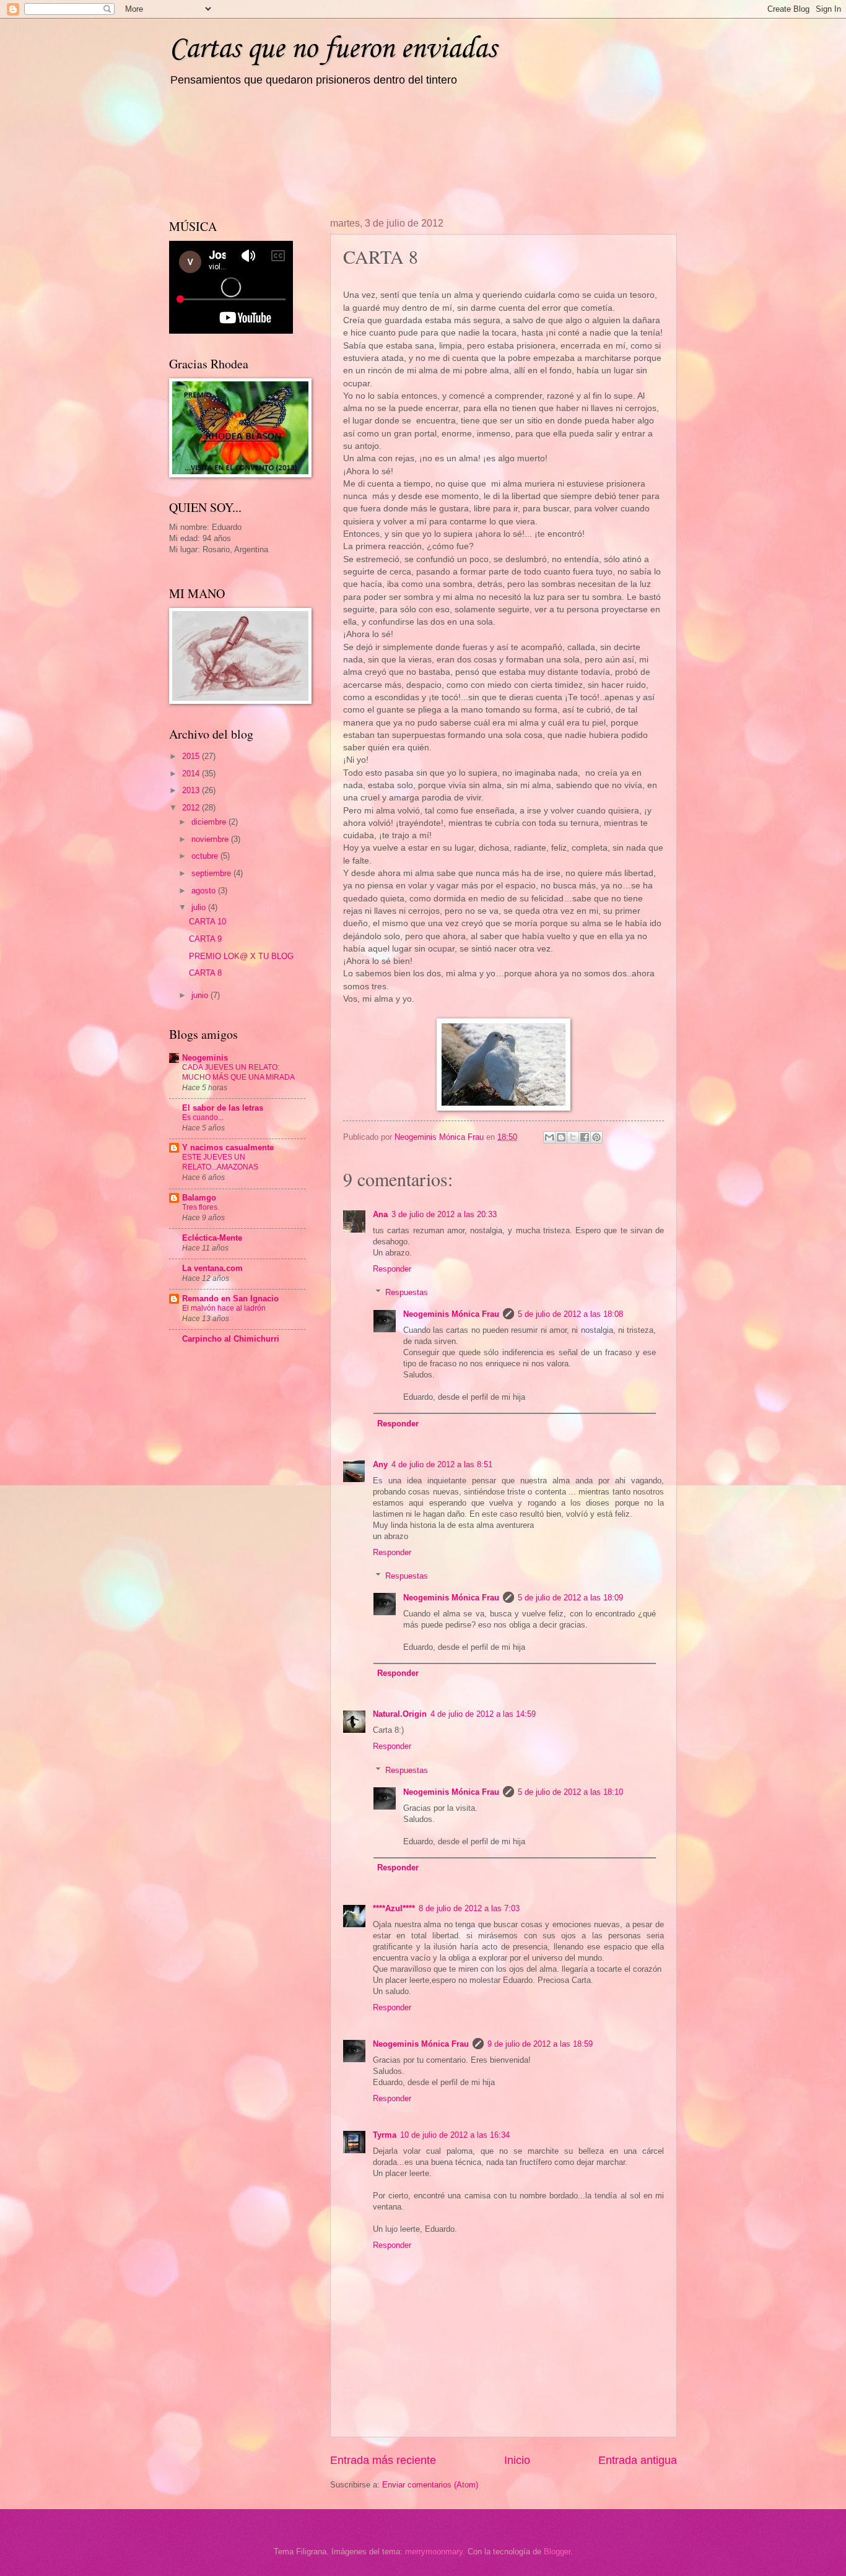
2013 (192, 790)
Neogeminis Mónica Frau (451, 1314)
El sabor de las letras (223, 1108)
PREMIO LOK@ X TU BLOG (241, 956)
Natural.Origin (400, 1714)
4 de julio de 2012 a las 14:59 (483, 1714)
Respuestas (407, 1292)
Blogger (557, 2552)
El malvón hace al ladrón (224, 1308)
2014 (192, 774)
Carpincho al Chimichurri (231, 1339)
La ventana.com (212, 1268)
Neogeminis (205, 1058)
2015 (192, 756)
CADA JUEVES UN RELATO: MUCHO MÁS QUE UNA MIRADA (238, 1072)
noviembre (211, 839)
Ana (380, 1214)
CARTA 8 (205, 973)
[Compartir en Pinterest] (596, 1137)
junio (201, 995)
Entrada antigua (638, 2460)
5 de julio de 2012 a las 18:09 (570, 1598)
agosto (205, 891)
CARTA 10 (207, 922)
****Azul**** (394, 1908)
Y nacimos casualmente (228, 1147)
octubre (206, 856)
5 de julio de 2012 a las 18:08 (570, 1314)
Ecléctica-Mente (212, 1238)
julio (200, 907)
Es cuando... (203, 1117)
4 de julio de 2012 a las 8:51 (442, 1464)
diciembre (210, 822)
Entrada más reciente (383, 2460)
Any (380, 1464)
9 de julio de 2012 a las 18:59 (540, 2044)
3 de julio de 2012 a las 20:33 (444, 1214)
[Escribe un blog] (561, 1137)
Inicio (517, 2460)
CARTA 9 (205, 939)
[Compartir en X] (573, 1137)
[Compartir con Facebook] (585, 1137)
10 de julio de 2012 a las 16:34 (455, 2135)
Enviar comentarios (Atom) (430, 2485)
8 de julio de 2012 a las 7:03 (469, 1908)
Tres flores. (201, 1207)
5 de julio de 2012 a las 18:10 (570, 1792)
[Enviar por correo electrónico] (549, 1137)
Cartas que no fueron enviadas (333, 49)
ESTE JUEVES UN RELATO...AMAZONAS (220, 1162)
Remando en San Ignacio (230, 1299)
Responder (392, 1269)
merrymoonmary (434, 2552)
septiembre (212, 873)
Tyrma (385, 2135)
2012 (192, 808)
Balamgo (199, 1198)
